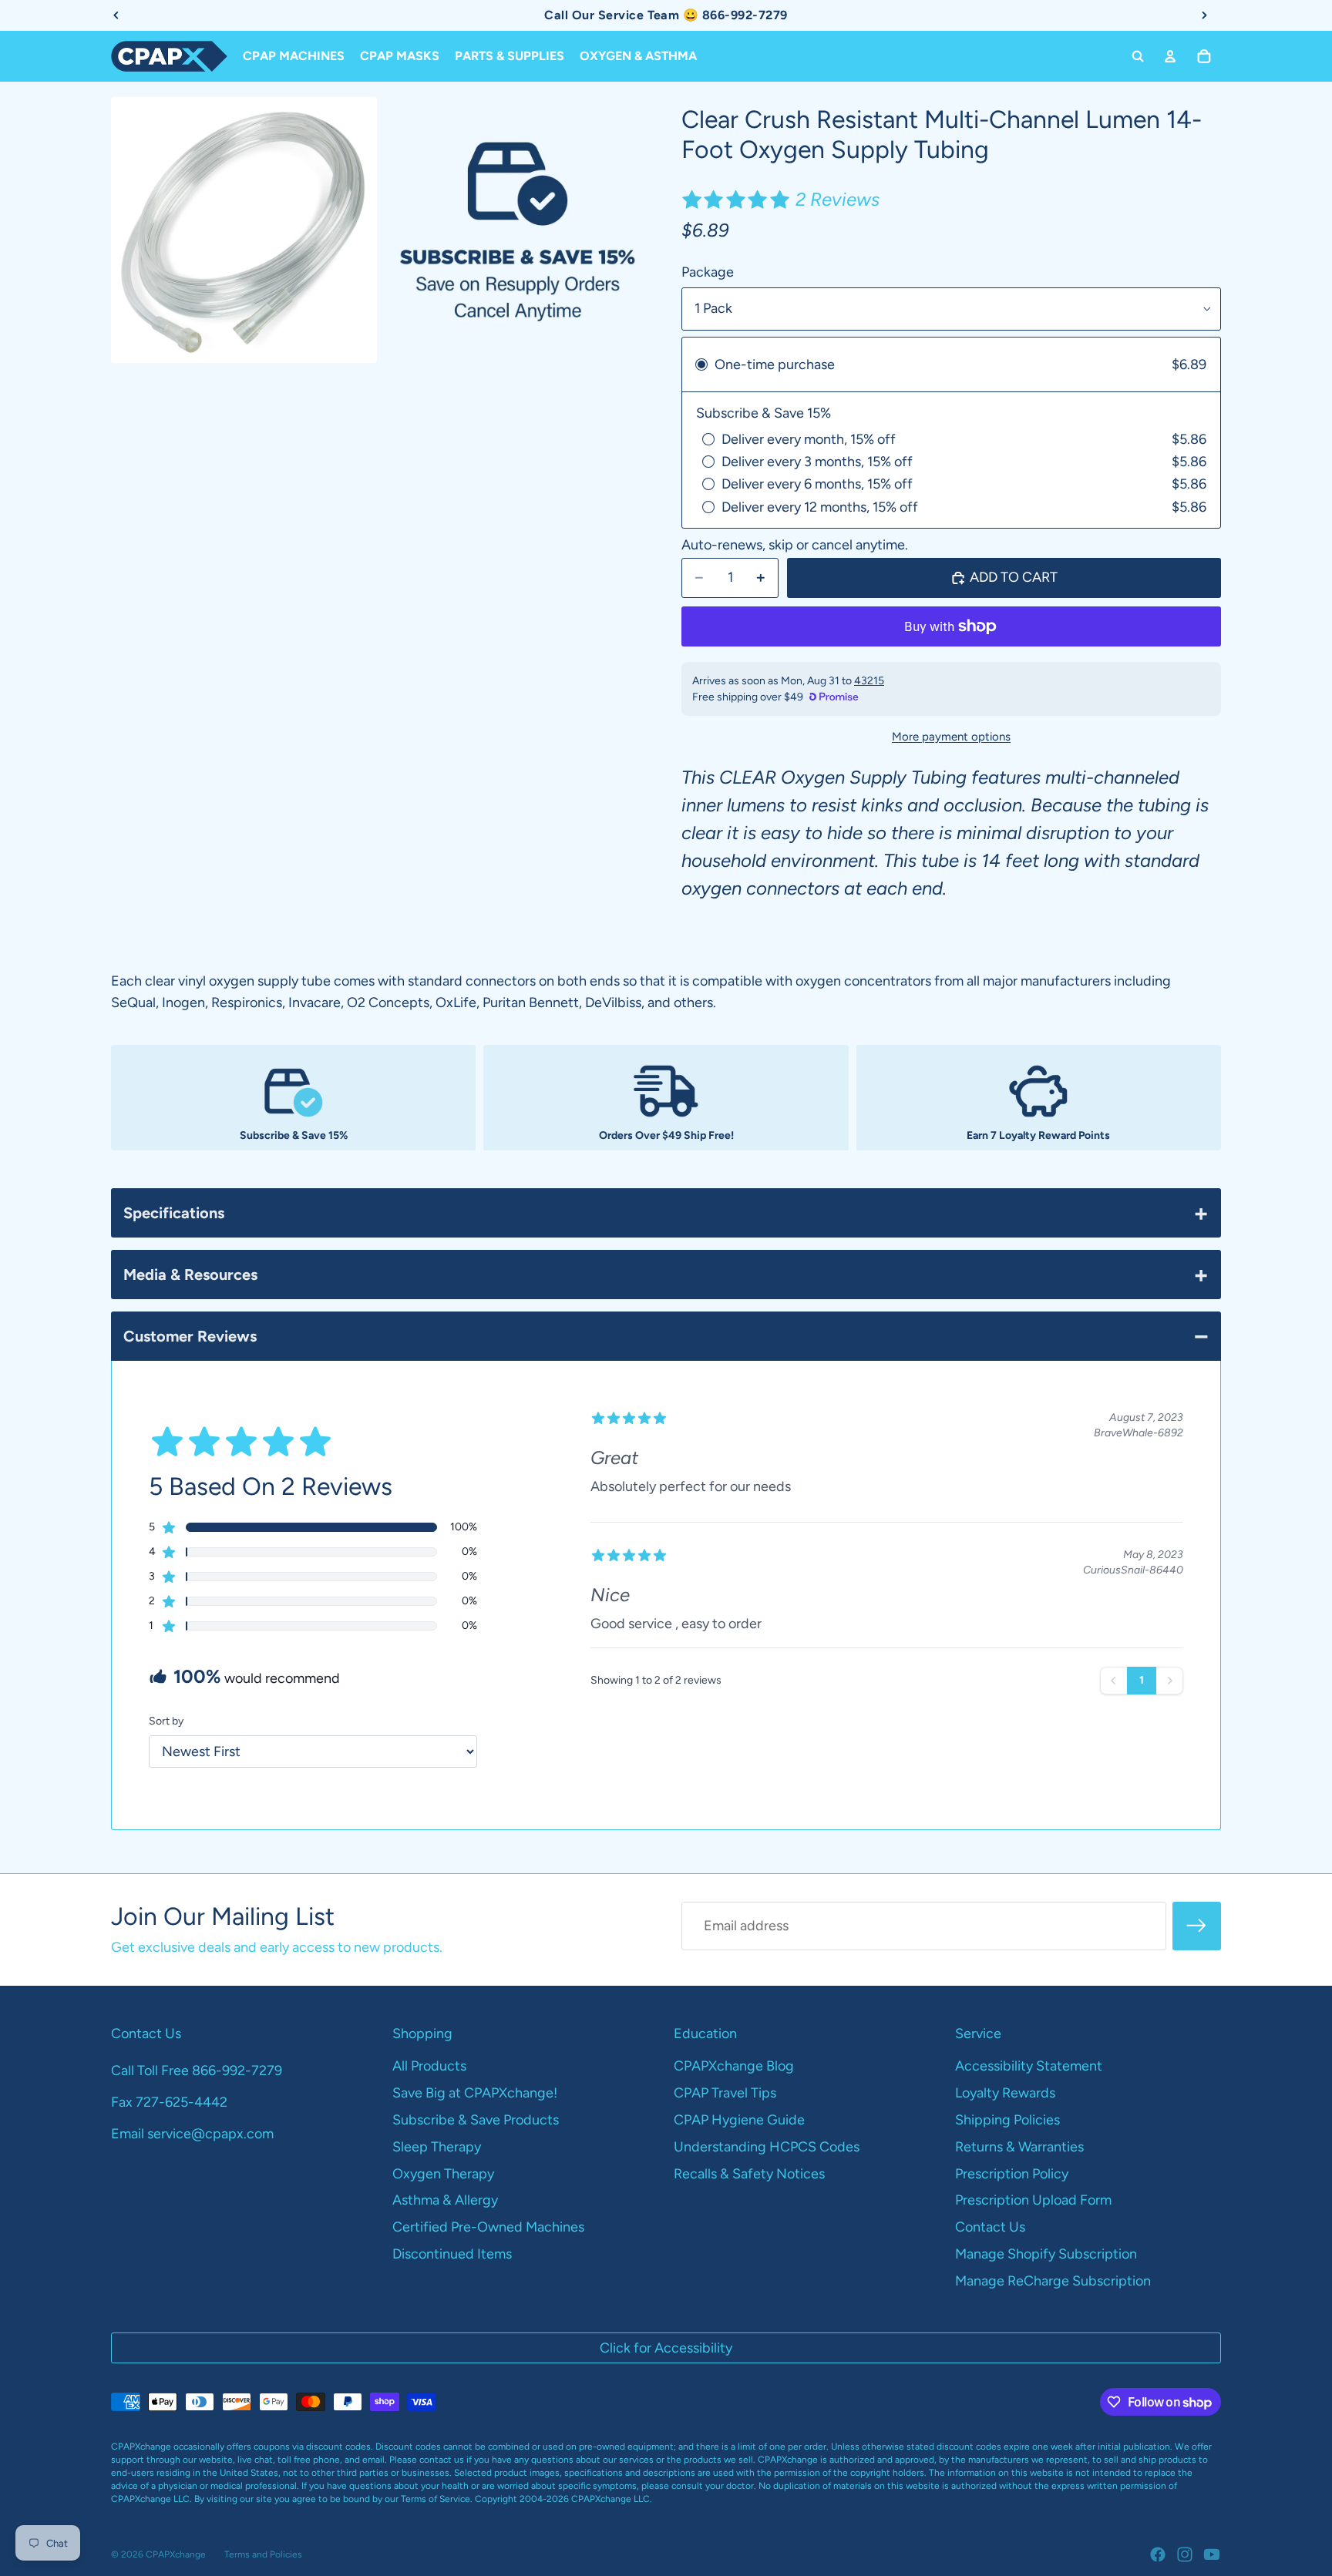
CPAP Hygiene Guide (739, 2120)
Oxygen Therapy (443, 2174)
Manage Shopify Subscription (1046, 2254)
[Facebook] (1158, 2554)
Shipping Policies (1007, 2120)
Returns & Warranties (1019, 2147)
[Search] (1138, 56)
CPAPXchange (176, 2554)
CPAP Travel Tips (725, 2093)
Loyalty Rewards (1005, 2093)
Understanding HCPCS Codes (767, 2147)
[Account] (1170, 56)
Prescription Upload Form (1033, 2200)
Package (708, 272)
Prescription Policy (1012, 2174)
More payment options (951, 737)
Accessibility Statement (1029, 2066)
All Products (429, 2066)
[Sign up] (1197, 1926)
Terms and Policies (263, 2554)
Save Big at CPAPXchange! (475, 2093)
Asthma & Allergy (445, 2200)
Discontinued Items (452, 2254)
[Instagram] (1185, 2554)
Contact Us (990, 2227)
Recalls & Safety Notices (749, 2174)
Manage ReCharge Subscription (1053, 2281)
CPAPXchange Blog (734, 2066)
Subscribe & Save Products (476, 2120)
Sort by (166, 1721)
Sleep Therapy (437, 2147)
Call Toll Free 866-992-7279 (197, 2071)
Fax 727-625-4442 (169, 2102)
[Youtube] (1212, 2554)
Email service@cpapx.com (192, 2134)
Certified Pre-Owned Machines (488, 2227)
